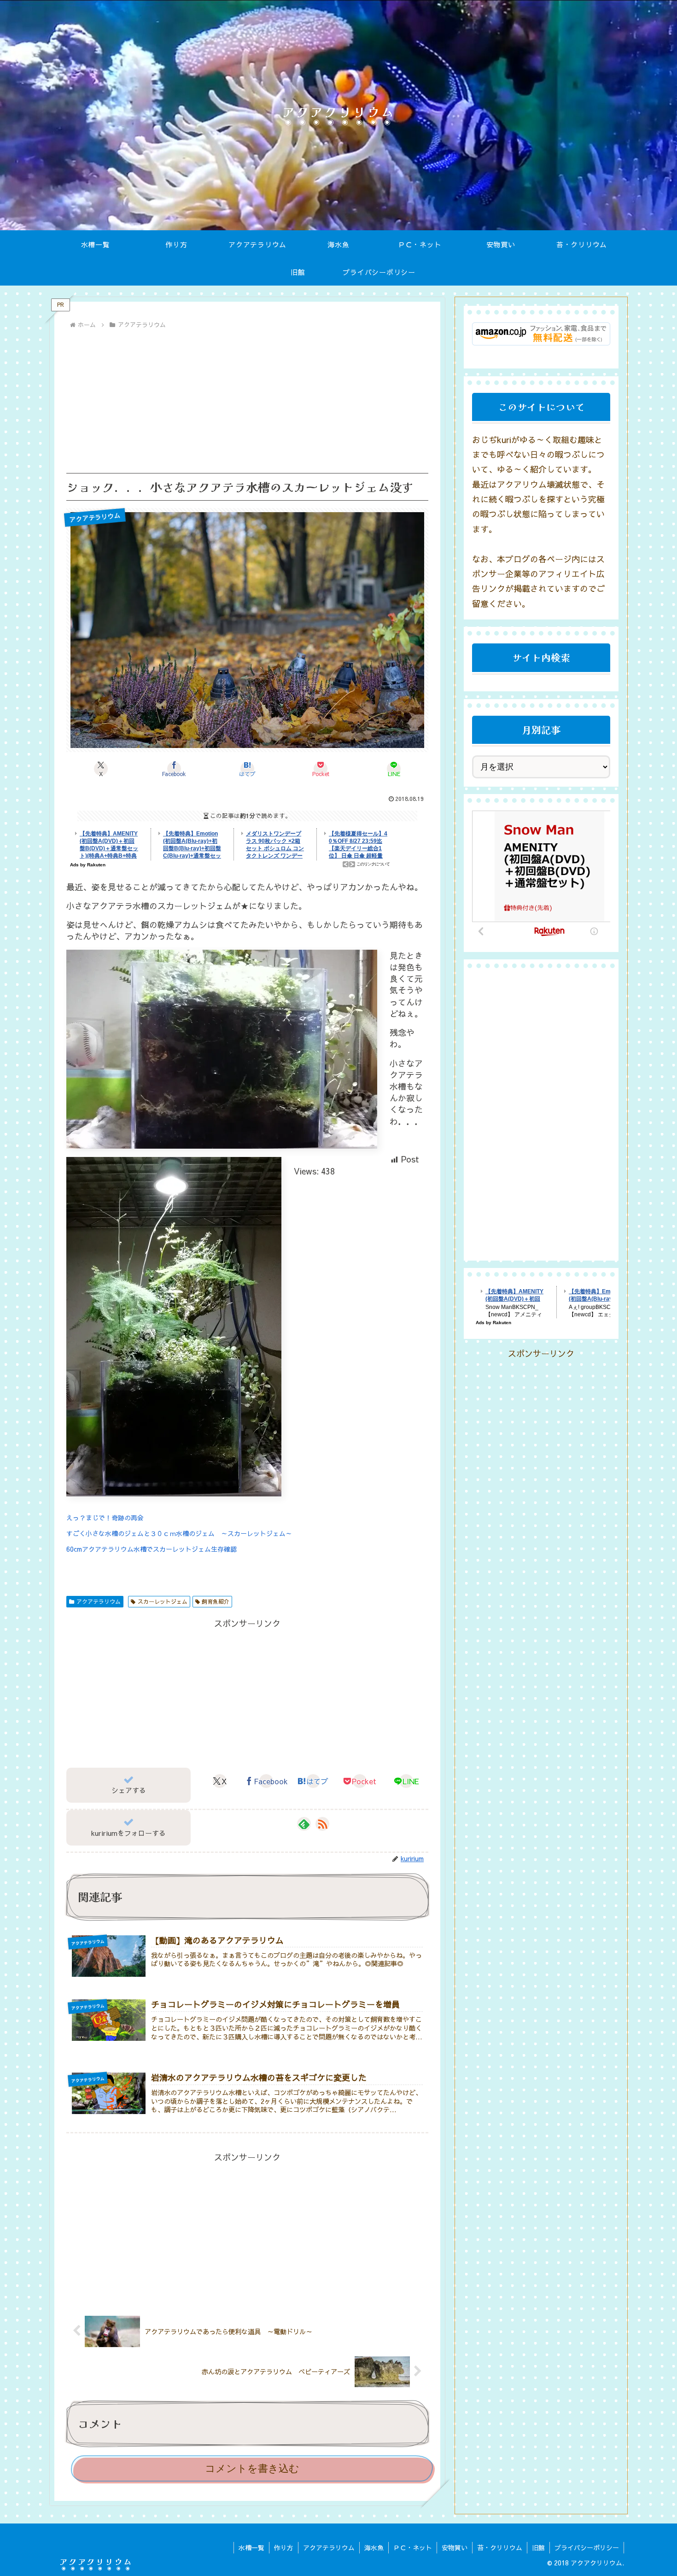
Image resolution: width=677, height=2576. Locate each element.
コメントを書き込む (252, 2468)
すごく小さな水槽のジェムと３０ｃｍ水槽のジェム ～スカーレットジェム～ (179, 1533)
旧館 (538, 2547)
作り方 (284, 2547)
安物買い (455, 2547)
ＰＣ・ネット (413, 2547)
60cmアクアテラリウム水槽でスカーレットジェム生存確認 (152, 1549)
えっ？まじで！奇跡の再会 (105, 1518)
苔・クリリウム (500, 2547)
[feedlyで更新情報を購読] (304, 1824)
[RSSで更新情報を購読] (322, 1824)
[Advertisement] (247, 401)
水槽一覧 (251, 2547)
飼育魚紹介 (216, 1601)
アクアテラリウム (99, 1601)
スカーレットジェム (163, 1601)
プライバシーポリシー (587, 2547)
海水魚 (374, 2547)
